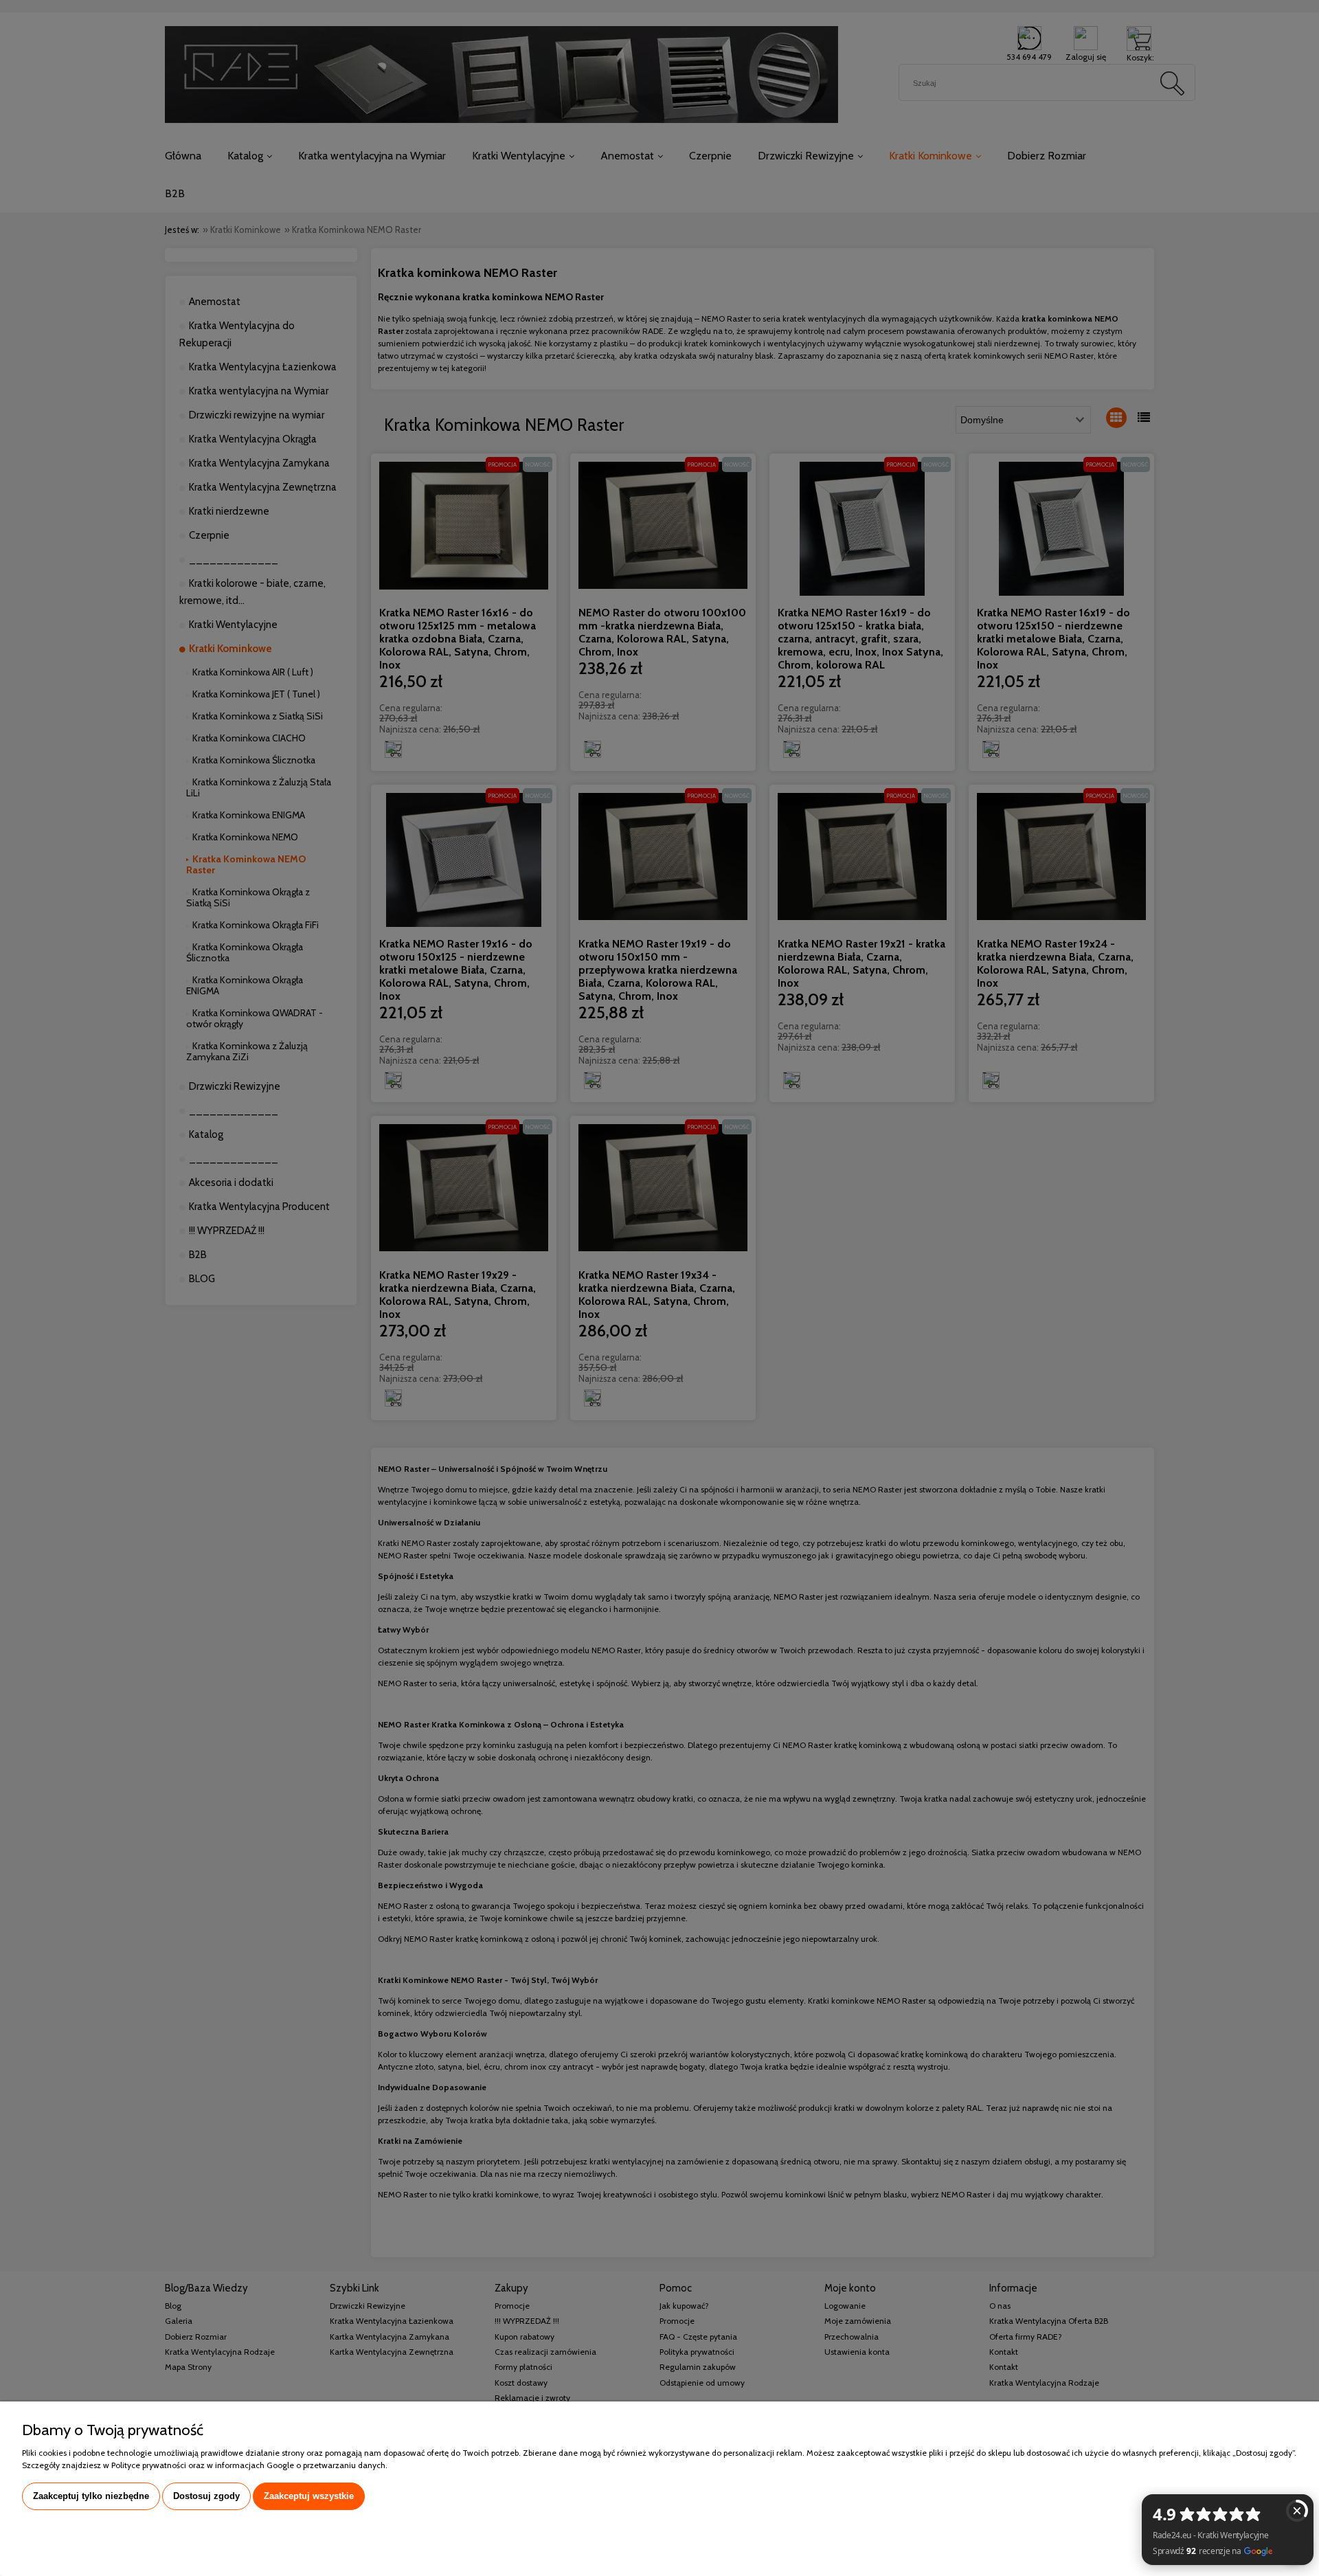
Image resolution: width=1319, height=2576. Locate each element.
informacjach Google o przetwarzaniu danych (300, 2465)
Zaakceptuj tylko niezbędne (91, 2496)
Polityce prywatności (149, 2465)
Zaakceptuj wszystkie (309, 2496)
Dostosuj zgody (206, 2496)
